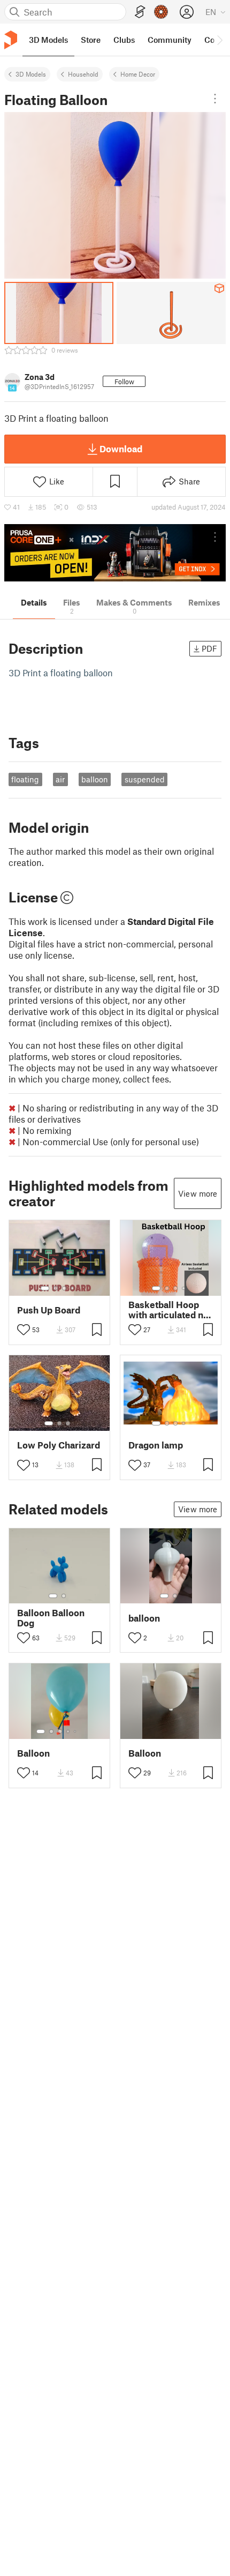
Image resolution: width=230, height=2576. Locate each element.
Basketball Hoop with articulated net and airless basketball (170, 1310)
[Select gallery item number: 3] (64, 1288)
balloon (95, 779)
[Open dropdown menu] (215, 99)
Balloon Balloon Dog (51, 1618)
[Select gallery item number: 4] (73, 1288)
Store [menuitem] (91, 40)
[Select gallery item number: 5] (76, 1731)
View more (198, 1193)
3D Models (31, 74)
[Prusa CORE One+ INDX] (115, 553)
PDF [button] (209, 648)
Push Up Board (49, 1310)
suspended (145, 779)
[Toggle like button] (24, 1330)
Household (83, 74)
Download (121, 449)
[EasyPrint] (140, 12)
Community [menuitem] (170, 40)
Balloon (33, 1753)
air (60, 779)
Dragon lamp (156, 1445)
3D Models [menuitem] (48, 40)
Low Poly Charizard (59, 1445)
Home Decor (138, 74)
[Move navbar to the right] (219, 40)
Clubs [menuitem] (124, 40)
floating (25, 779)
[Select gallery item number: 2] (56, 1288)
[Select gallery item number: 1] (45, 1288)
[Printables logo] (11, 40)
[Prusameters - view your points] (161, 12)
